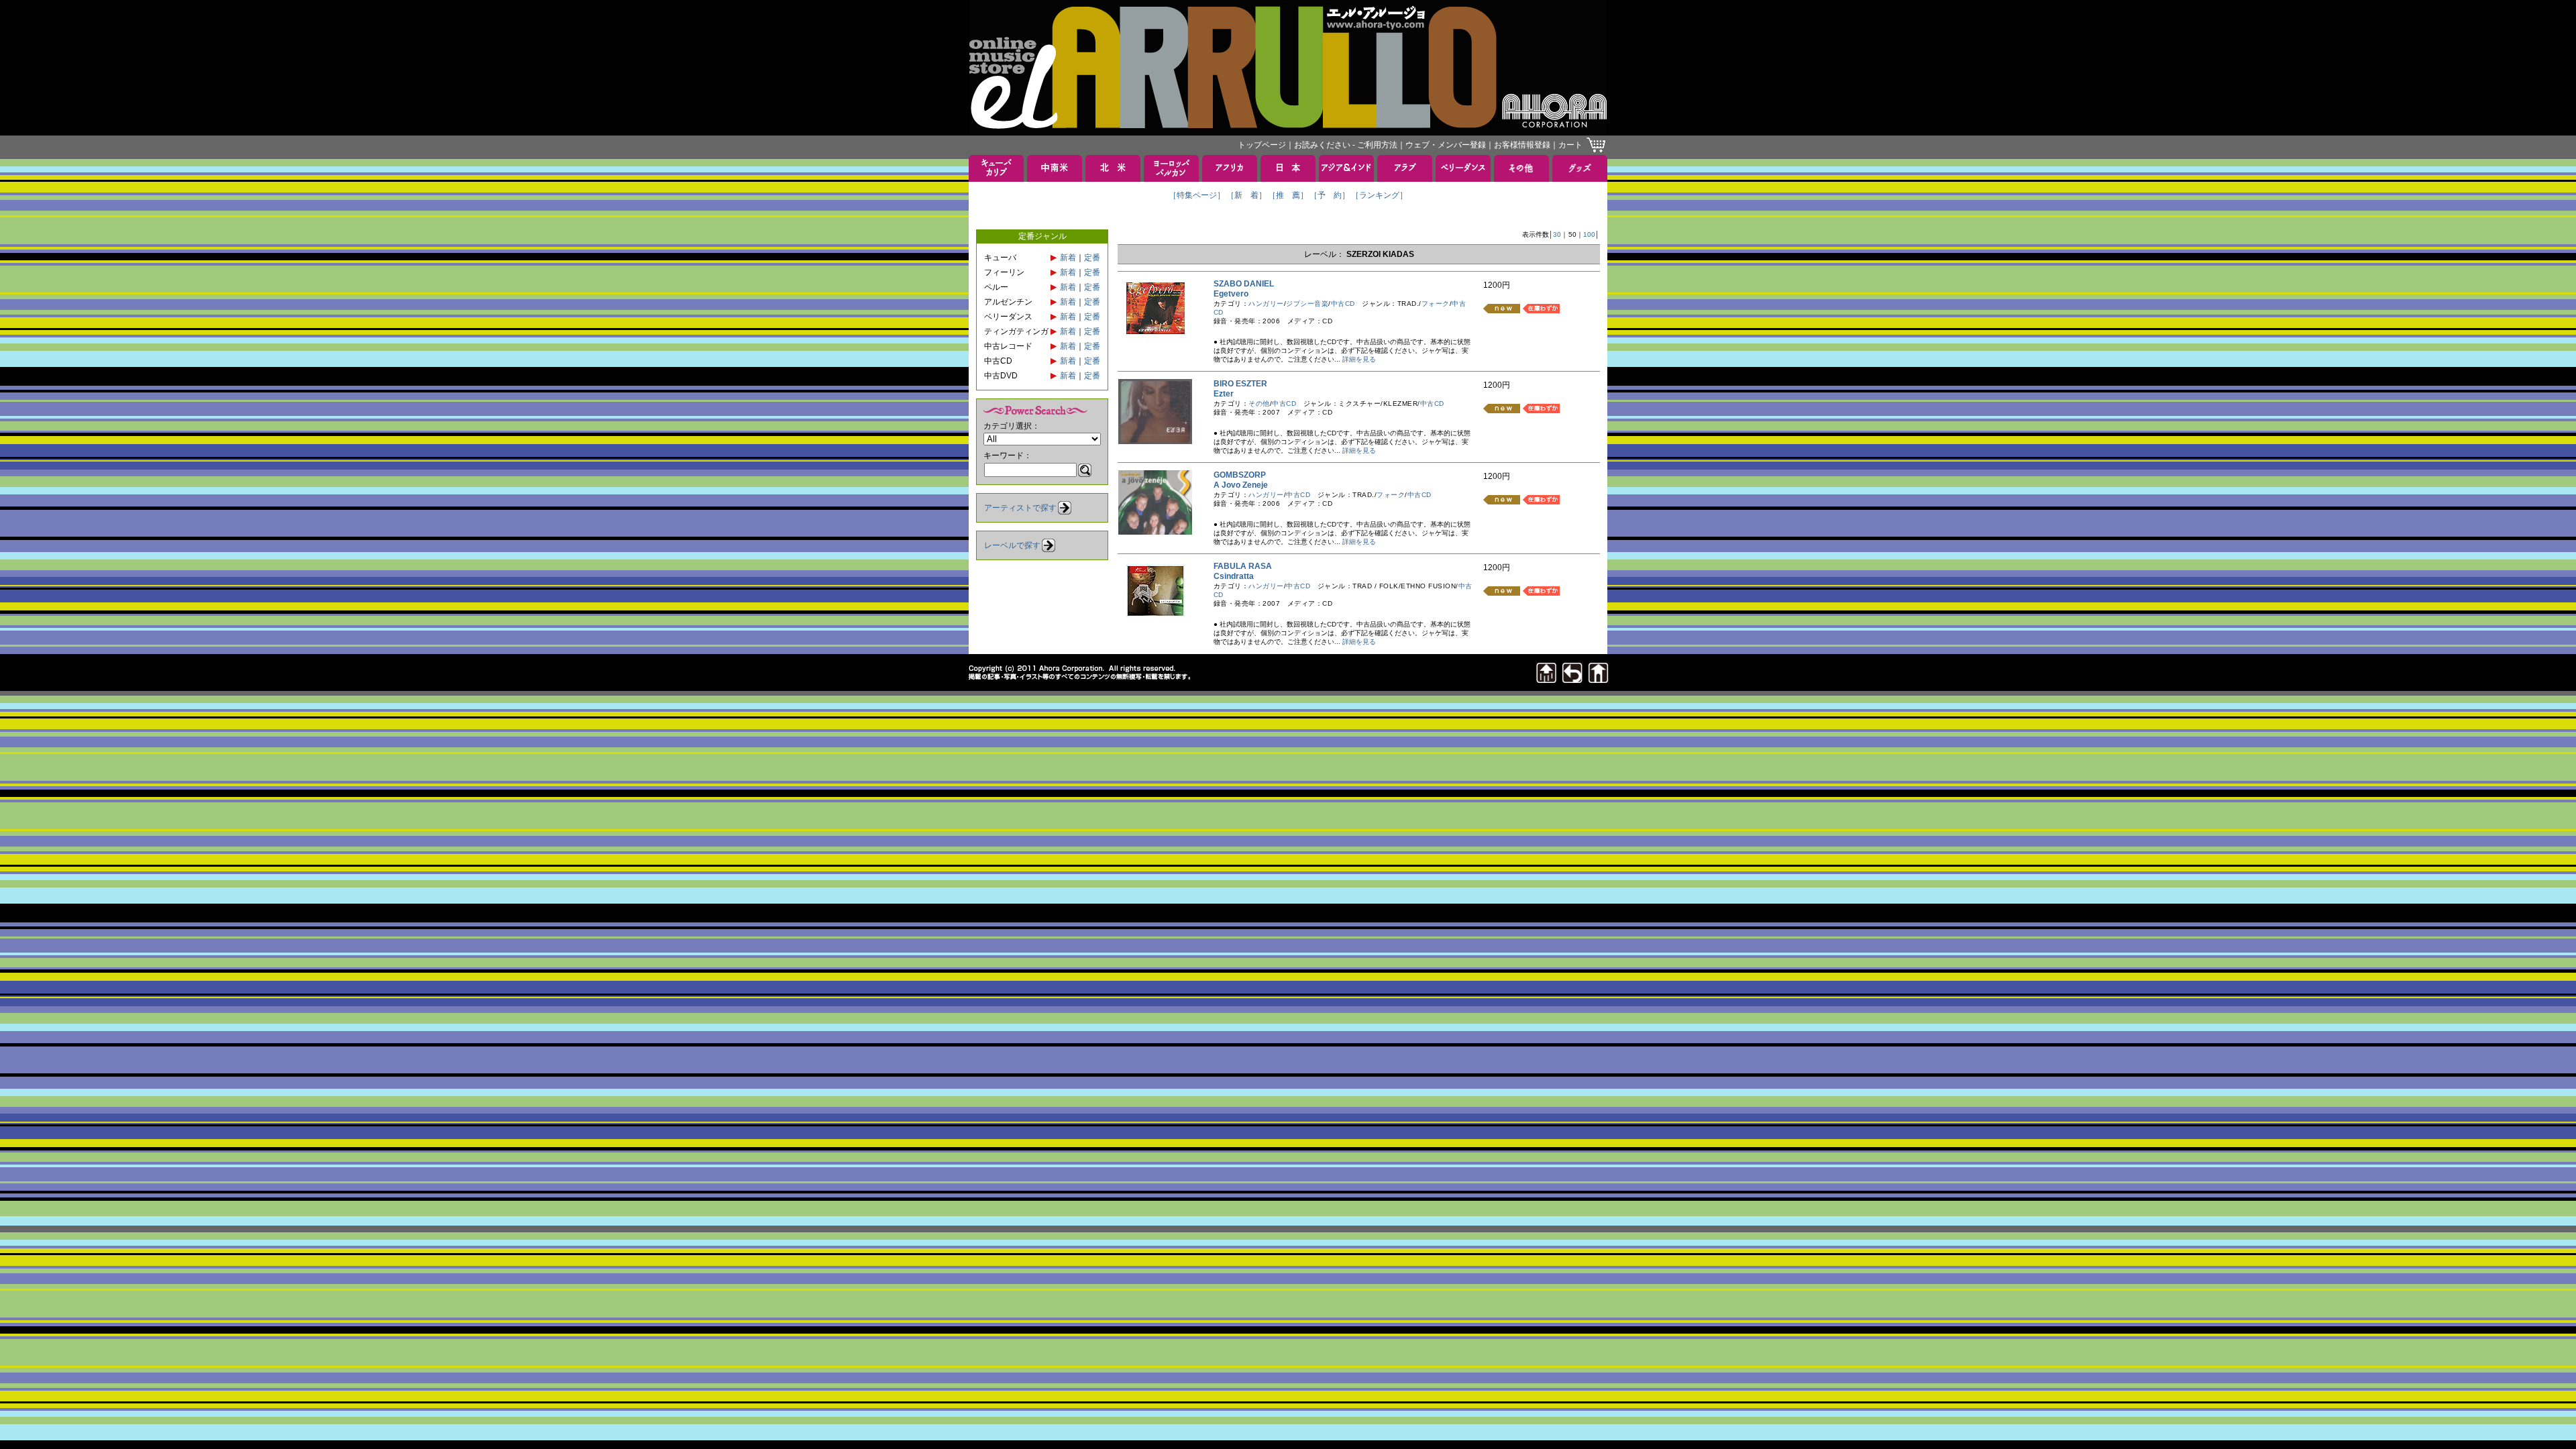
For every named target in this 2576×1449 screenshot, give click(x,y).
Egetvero (1235, 294)
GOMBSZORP (1244, 475)
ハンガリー (1266, 304)
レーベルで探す (1012, 545)
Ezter (1228, 394)
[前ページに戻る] (1572, 679)
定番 (1092, 258)
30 (1557, 234)
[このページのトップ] (1546, 679)
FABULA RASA (1247, 566)
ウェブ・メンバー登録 (1446, 145)
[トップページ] (1599, 679)
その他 (1259, 404)
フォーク (1436, 304)
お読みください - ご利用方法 (1346, 145)
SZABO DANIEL (1248, 284)
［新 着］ (1246, 195)
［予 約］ (1330, 195)
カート (1570, 145)
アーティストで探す (1020, 508)
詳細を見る (1359, 359)
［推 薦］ (1288, 195)
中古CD (1343, 304)
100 (1589, 234)
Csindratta (1238, 576)
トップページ (1262, 145)
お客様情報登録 (1522, 145)
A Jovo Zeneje (1245, 485)
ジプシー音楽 (1307, 304)
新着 (1068, 258)
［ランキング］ (1379, 195)
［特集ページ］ (1197, 195)
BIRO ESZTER (1244, 384)
